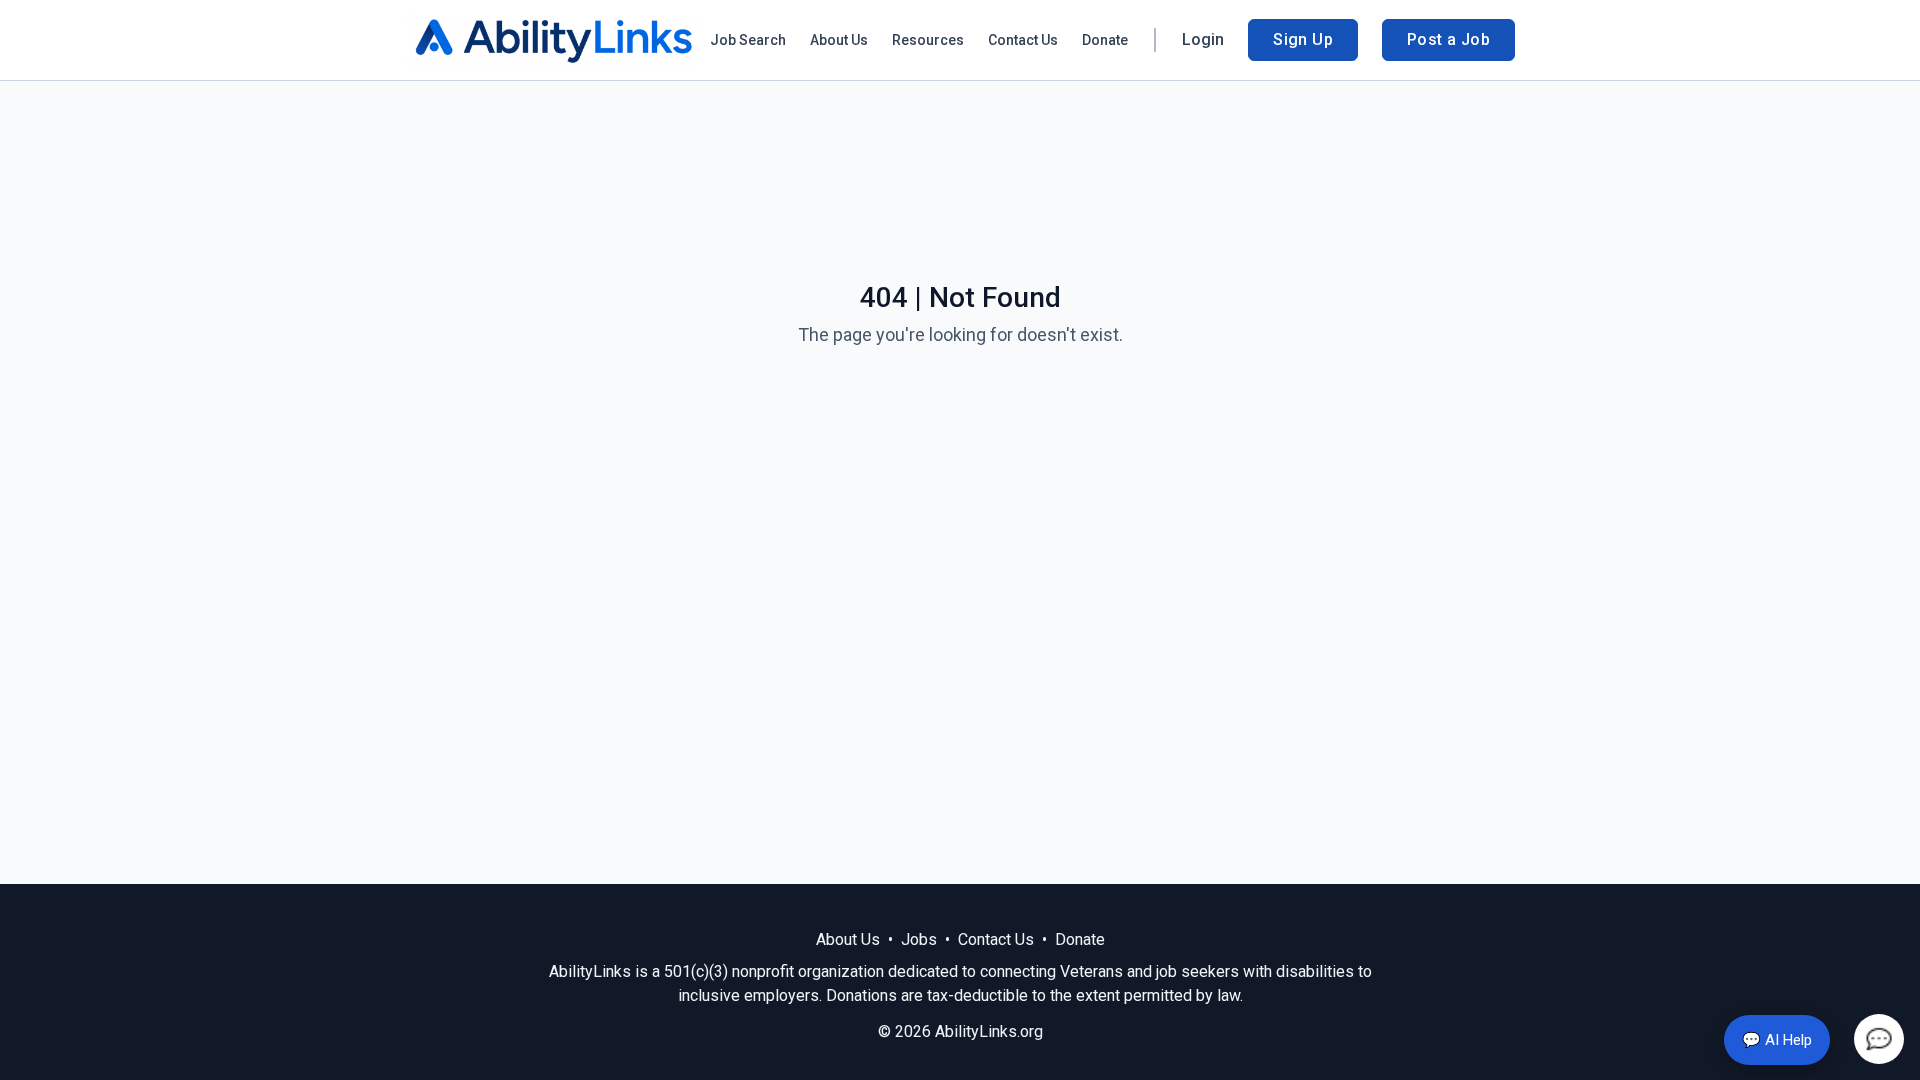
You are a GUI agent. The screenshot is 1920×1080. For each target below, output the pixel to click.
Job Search (748, 40)
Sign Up (1303, 39)
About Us (839, 40)
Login (1203, 39)
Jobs (919, 939)
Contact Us (1023, 40)
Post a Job (1448, 39)
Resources (928, 40)
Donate (1105, 40)
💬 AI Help (1777, 1040)
